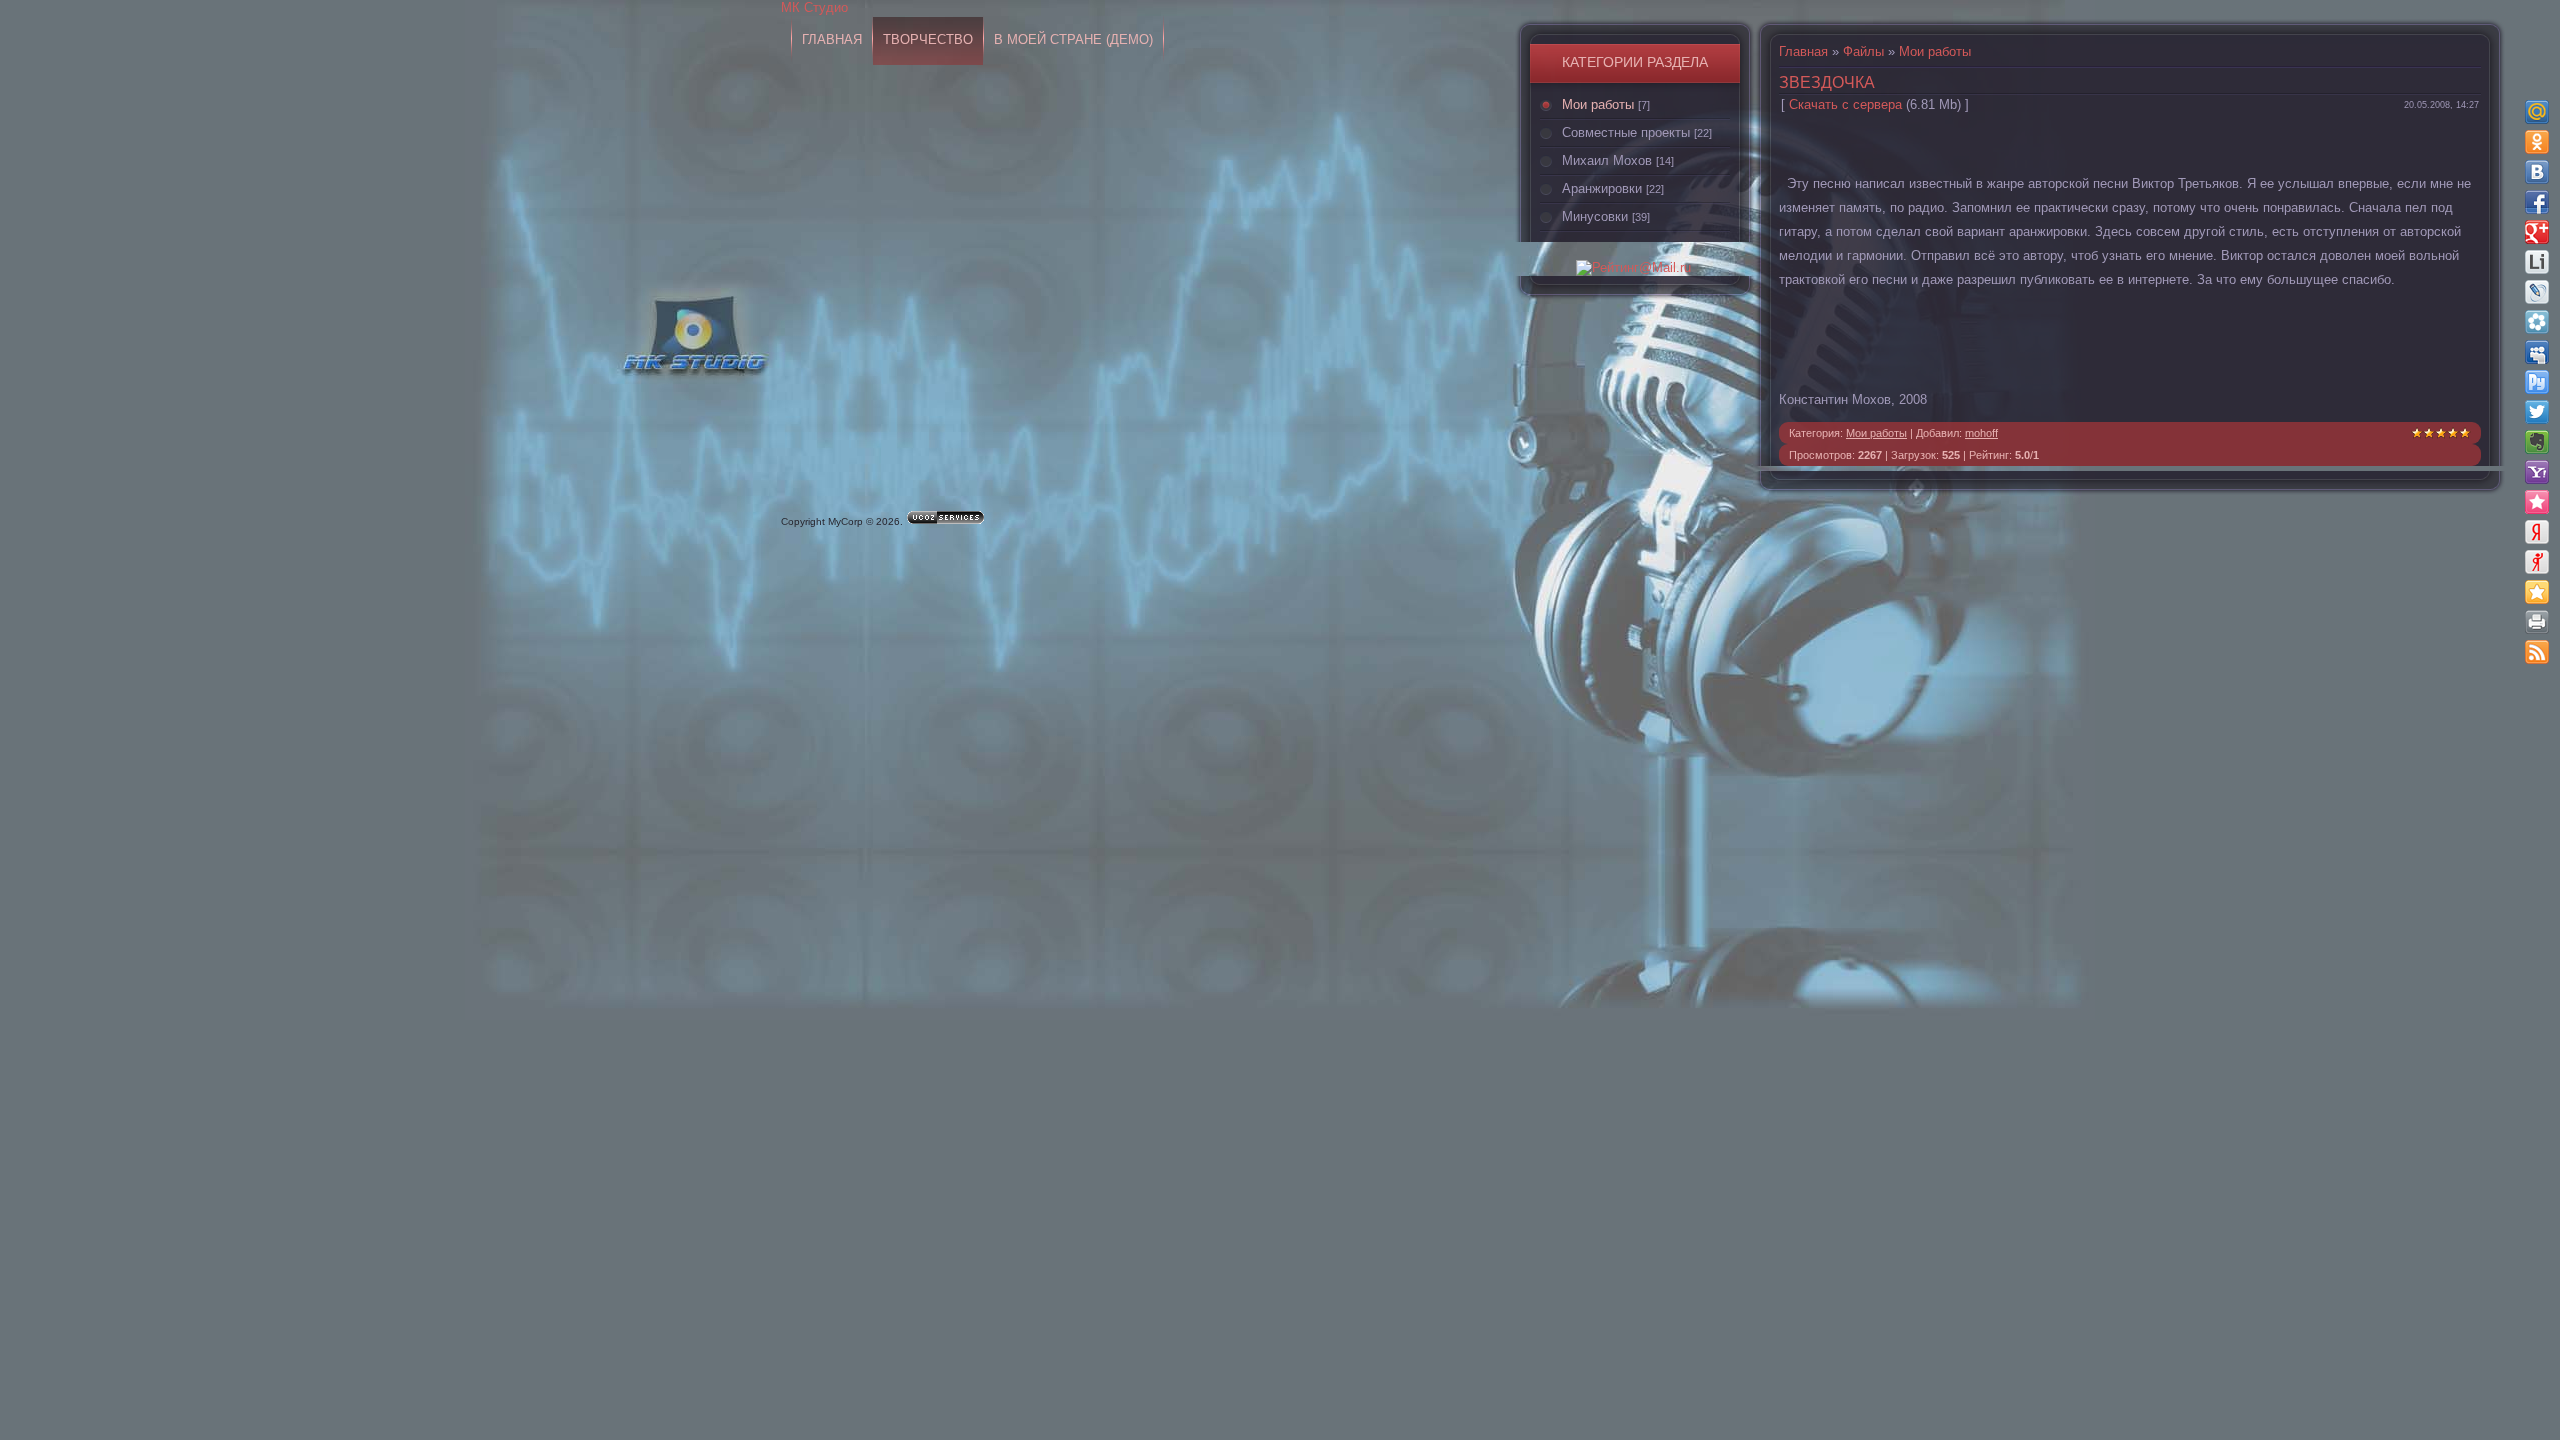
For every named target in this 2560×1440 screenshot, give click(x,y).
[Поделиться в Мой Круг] (2537, 322)
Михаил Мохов (1607, 160)
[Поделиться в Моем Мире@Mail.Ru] (2537, 112)
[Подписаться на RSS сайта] (2537, 652)
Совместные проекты (1626, 132)
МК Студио (814, 7)
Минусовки (1595, 216)
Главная (1803, 51)
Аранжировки (1602, 188)
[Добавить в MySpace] (2537, 352)
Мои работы (1598, 104)
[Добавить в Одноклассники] (2537, 142)
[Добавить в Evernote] (2537, 442)
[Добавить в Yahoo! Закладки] (2537, 472)
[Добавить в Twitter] (2537, 412)
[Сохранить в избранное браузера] (2537, 592)
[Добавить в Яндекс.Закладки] (2537, 532)
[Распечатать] (2537, 622)
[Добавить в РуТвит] (2537, 382)
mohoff (1981, 433)
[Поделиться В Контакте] (2537, 172)
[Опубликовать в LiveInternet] (2537, 262)
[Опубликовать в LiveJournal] (2537, 292)
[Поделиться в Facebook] (2537, 202)
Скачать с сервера (1845, 104)
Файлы (1863, 51)
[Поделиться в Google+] (2537, 232)
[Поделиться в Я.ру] (2537, 562)
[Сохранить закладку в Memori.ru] (2537, 502)
